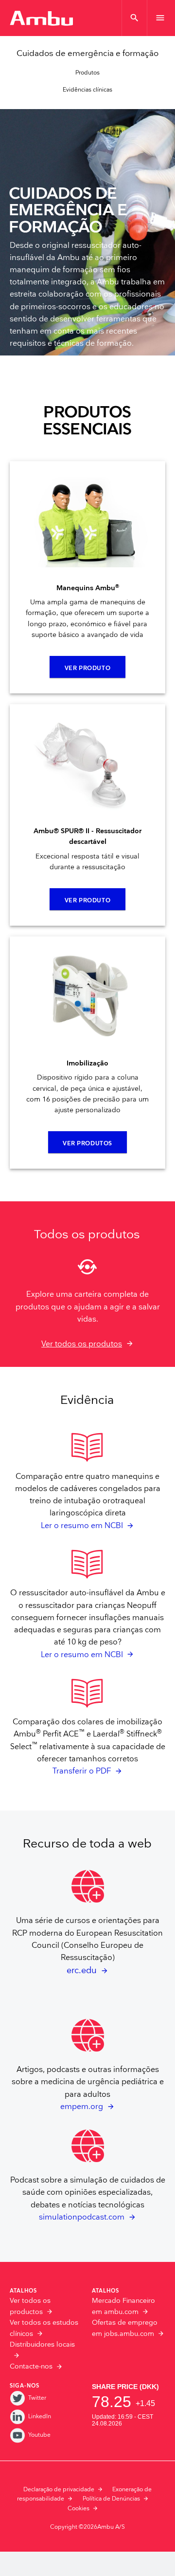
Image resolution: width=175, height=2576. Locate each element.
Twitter (37, 2398)
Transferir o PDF (82, 1771)
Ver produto (87, 668)
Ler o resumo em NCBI (82, 1526)
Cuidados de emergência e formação (87, 54)
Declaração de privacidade (59, 2490)
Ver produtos (87, 1144)
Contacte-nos (31, 2367)
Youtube (39, 2435)
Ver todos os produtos (82, 1344)
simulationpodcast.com (82, 2217)
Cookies (79, 2509)
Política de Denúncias (111, 2499)
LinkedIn (40, 2417)
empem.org (82, 2107)
